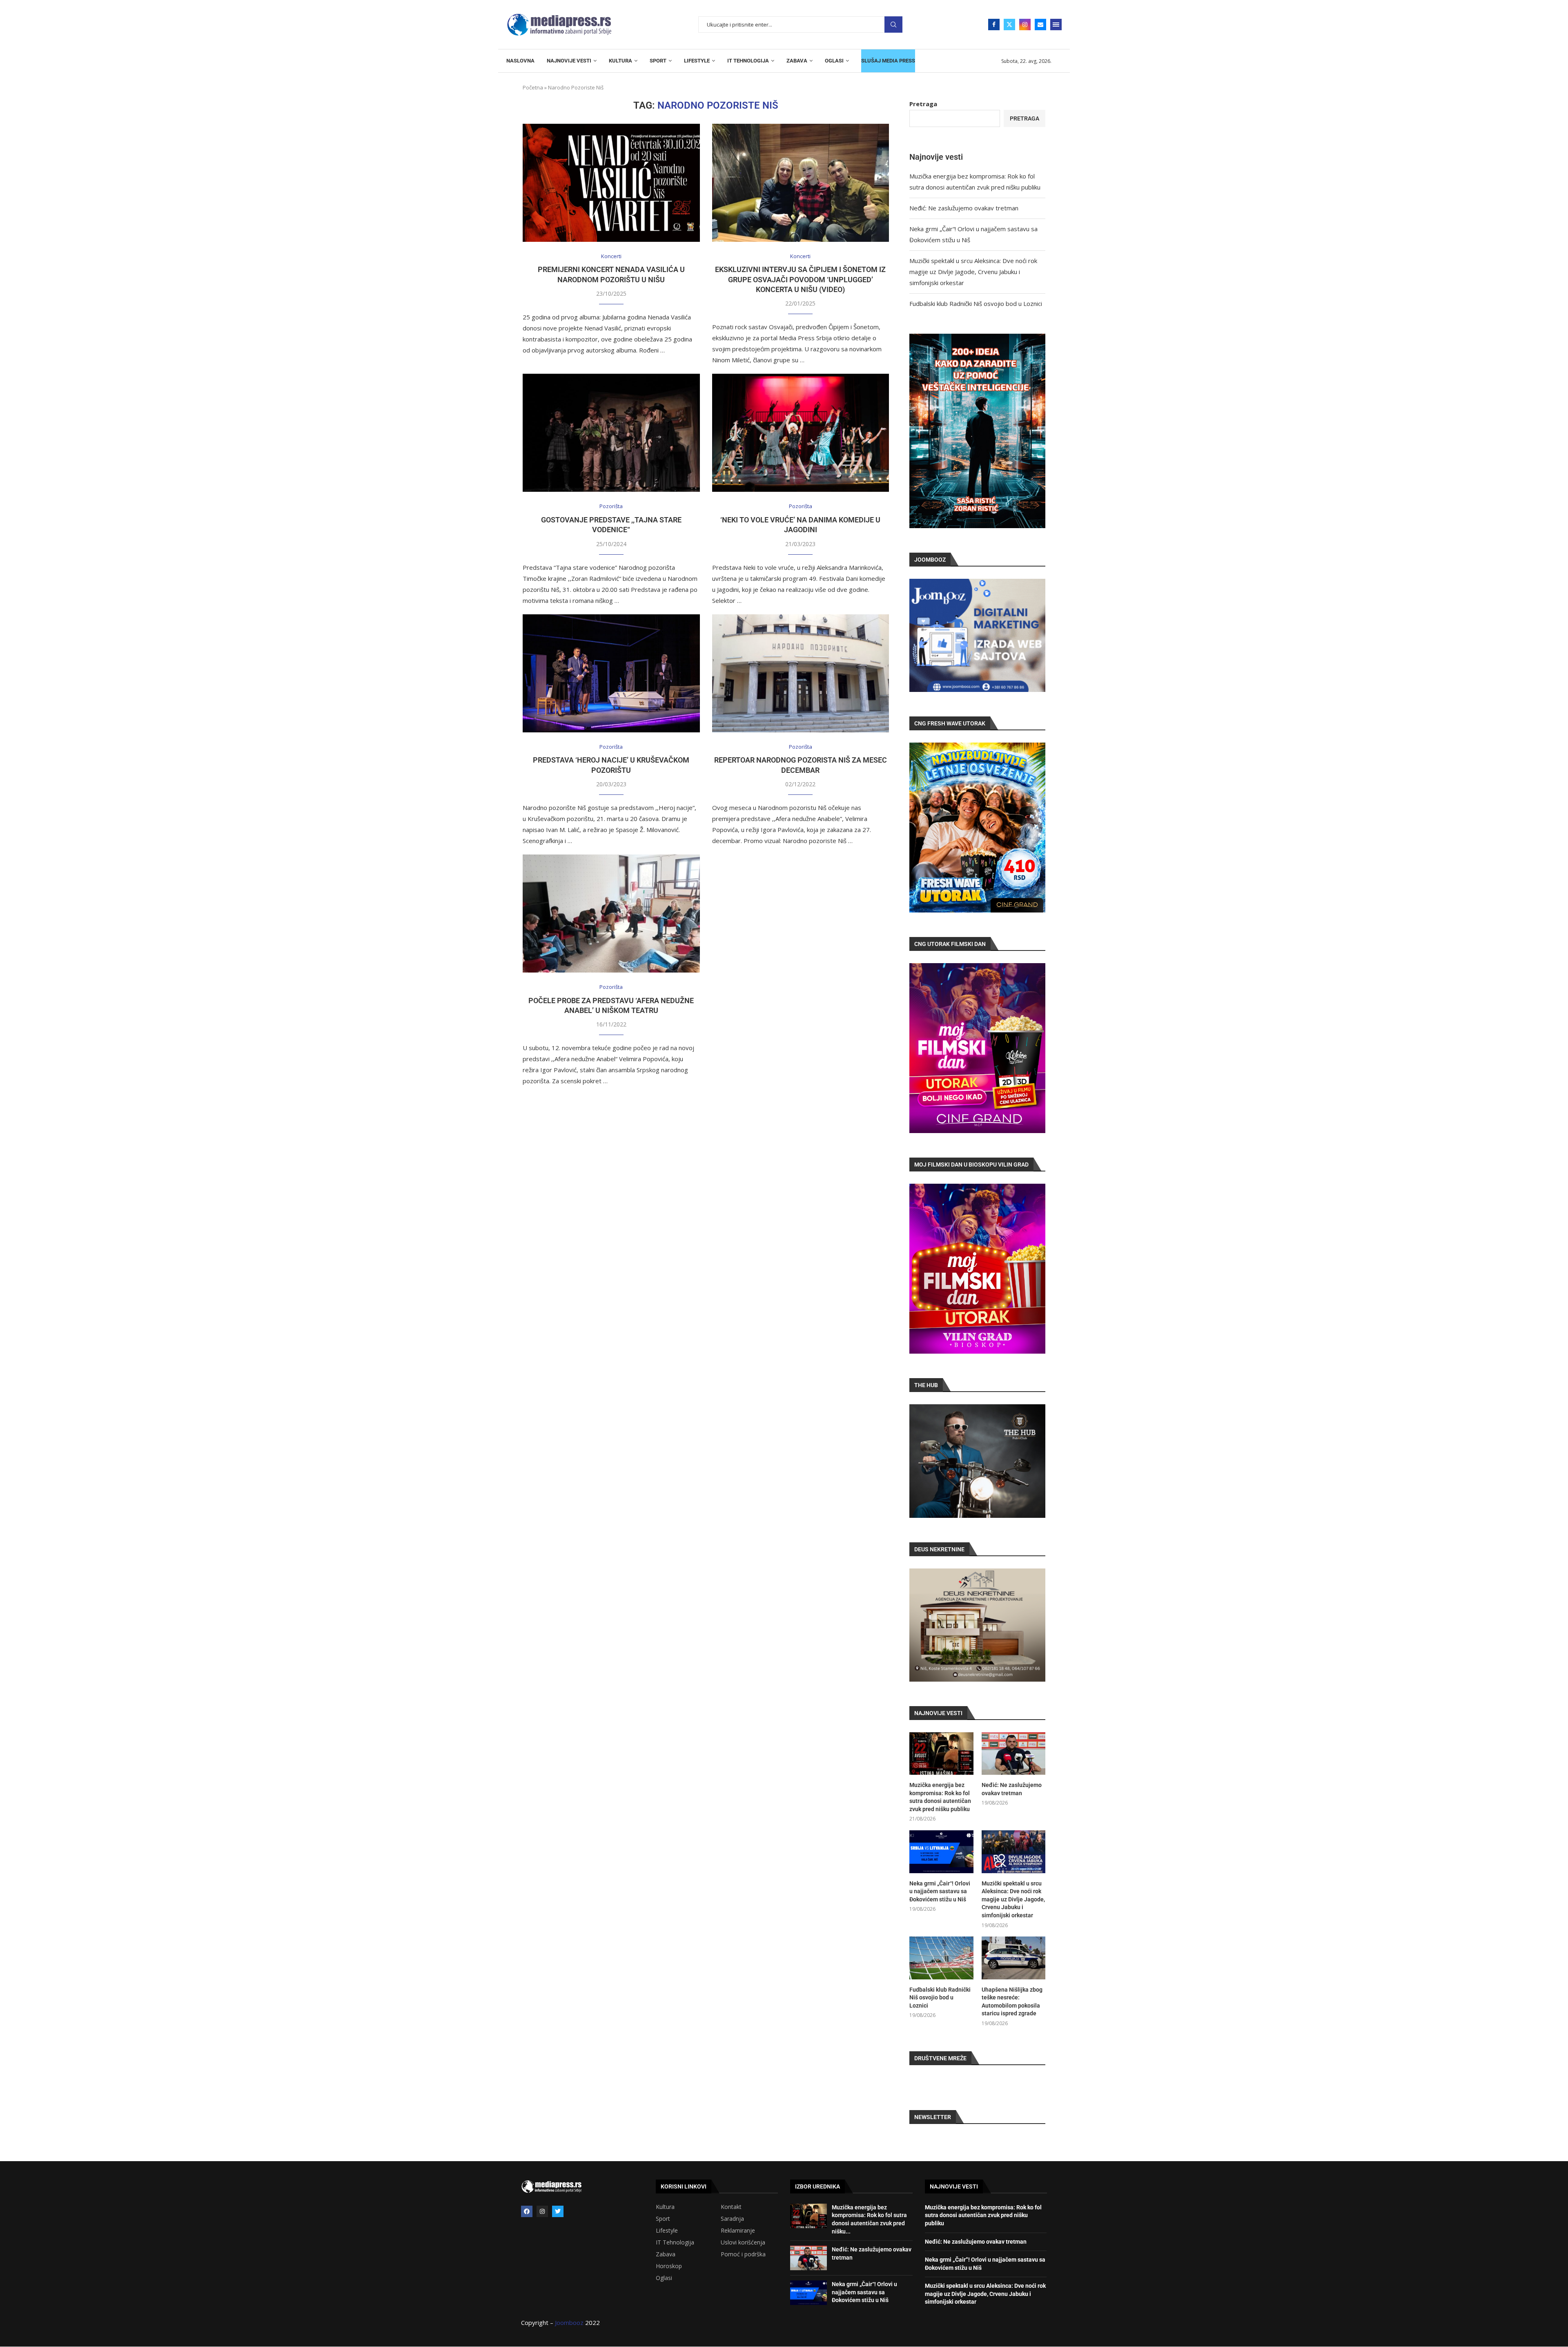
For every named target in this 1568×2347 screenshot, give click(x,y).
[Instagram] (1025, 25)
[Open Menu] (1056, 25)
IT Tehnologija (675, 2242)
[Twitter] (1009, 25)
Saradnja (732, 2219)
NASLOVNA (520, 61)
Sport (663, 2219)
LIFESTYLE (697, 61)
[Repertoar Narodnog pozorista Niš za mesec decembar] (801, 673)
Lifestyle (667, 2231)
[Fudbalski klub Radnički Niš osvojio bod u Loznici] (941, 1958)
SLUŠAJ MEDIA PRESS (888, 61)
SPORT (658, 61)
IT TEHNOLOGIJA (748, 61)
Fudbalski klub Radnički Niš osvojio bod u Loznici (976, 303)
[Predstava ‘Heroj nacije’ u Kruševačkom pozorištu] (611, 673)
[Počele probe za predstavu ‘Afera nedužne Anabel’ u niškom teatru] (611, 914)
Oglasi (664, 2278)
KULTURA (620, 61)
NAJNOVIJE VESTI (569, 61)
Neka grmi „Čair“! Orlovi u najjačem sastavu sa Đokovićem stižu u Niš (940, 1891)
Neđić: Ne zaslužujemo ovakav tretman (964, 208)
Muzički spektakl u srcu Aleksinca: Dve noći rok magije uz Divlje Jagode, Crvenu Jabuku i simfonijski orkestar (973, 272)
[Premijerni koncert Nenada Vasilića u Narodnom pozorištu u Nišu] (611, 183)
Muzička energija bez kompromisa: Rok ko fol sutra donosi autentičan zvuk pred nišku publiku (940, 1797)
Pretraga (893, 25)
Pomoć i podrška (743, 2254)
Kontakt (731, 2207)
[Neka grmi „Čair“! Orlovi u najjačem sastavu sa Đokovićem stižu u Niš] (941, 1852)
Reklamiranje (738, 2231)
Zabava (666, 2254)
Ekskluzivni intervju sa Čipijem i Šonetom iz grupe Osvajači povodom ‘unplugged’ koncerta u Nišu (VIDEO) (800, 279)
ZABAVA (797, 61)
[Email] (1040, 25)
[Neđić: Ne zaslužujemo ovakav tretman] (1013, 1754)
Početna (533, 87)
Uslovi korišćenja (743, 2242)
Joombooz (569, 2322)
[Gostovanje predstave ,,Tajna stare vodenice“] (611, 433)
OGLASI (834, 61)
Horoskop (669, 2266)
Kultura (665, 2207)
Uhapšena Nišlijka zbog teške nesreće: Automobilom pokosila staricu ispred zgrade (1012, 2002)
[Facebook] (994, 25)
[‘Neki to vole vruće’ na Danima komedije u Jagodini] (801, 433)
